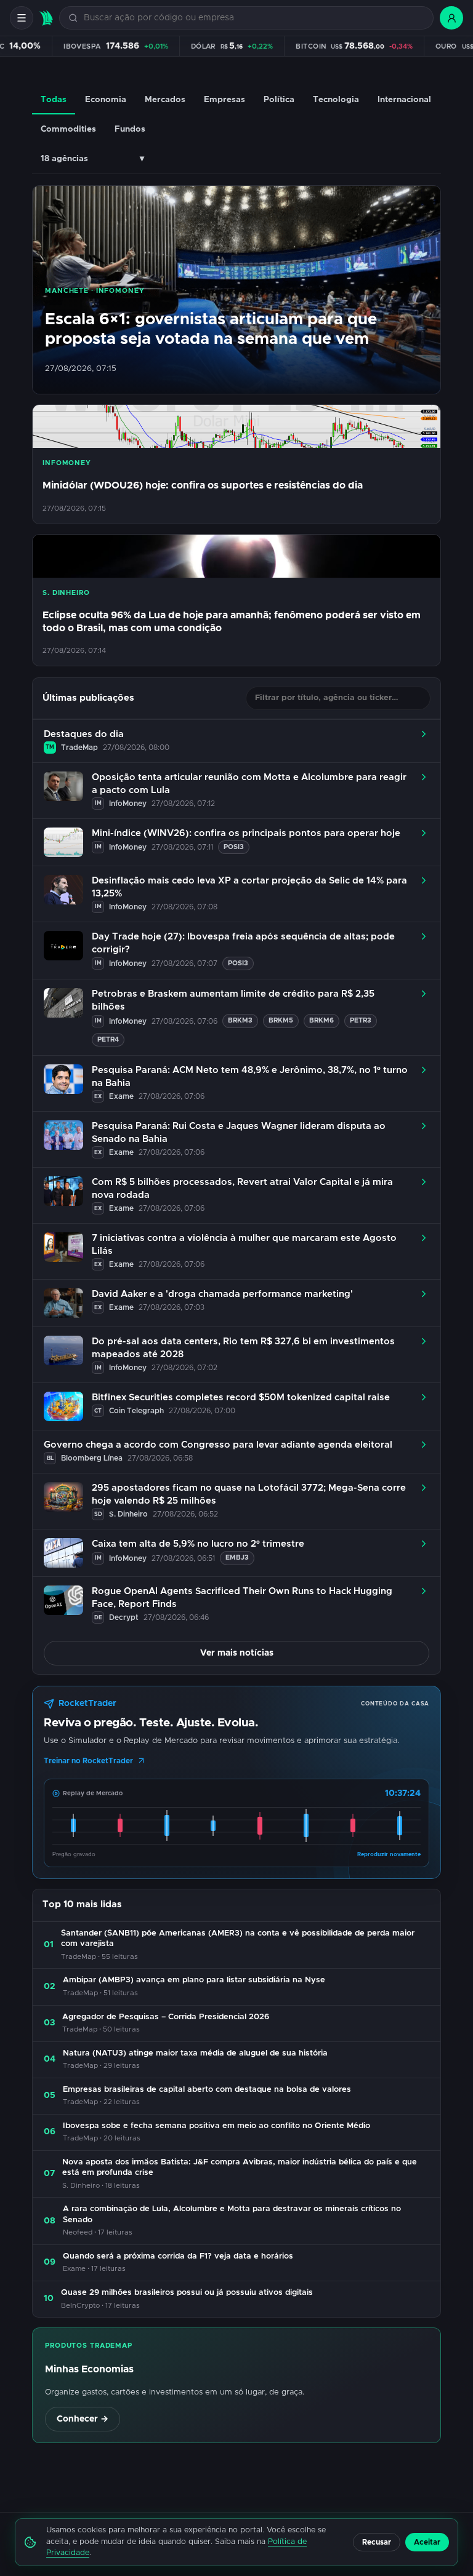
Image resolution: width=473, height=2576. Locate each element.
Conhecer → (83, 2419)
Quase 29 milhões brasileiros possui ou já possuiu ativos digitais (187, 2293)
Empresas (224, 100)
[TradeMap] (46, 18)
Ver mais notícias (237, 1653)
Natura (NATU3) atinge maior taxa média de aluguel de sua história (195, 2053)
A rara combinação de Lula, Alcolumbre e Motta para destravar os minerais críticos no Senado (232, 2215)
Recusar (377, 2542)
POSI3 (234, 847)
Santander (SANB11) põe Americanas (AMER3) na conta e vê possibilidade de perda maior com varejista (238, 1939)
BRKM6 (321, 1020)
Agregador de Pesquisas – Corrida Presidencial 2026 (166, 2017)
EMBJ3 (237, 1557)
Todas (54, 100)
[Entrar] (451, 18)
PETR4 (108, 1039)
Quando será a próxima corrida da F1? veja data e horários (178, 2256)
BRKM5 (281, 1020)
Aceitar (427, 2542)
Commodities (68, 129)
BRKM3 (240, 1020)
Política (279, 100)
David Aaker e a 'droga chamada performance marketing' (222, 1294)
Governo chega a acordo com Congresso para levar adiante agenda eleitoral (218, 1445)
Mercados (165, 100)
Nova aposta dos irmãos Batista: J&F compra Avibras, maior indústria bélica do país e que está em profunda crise (240, 2168)
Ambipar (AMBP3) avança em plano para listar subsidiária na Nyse (194, 1980)
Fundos (130, 129)
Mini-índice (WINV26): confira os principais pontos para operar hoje (246, 833)
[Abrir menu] (22, 18)
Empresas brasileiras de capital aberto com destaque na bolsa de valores (207, 2090)
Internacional (404, 100)
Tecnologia (336, 100)
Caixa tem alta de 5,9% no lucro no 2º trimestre (198, 1544)
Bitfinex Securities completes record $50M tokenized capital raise (241, 1398)
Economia (106, 100)
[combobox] (253, 18)
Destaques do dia (84, 734)
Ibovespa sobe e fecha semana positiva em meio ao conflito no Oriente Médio (216, 2126)
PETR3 (361, 1020)
